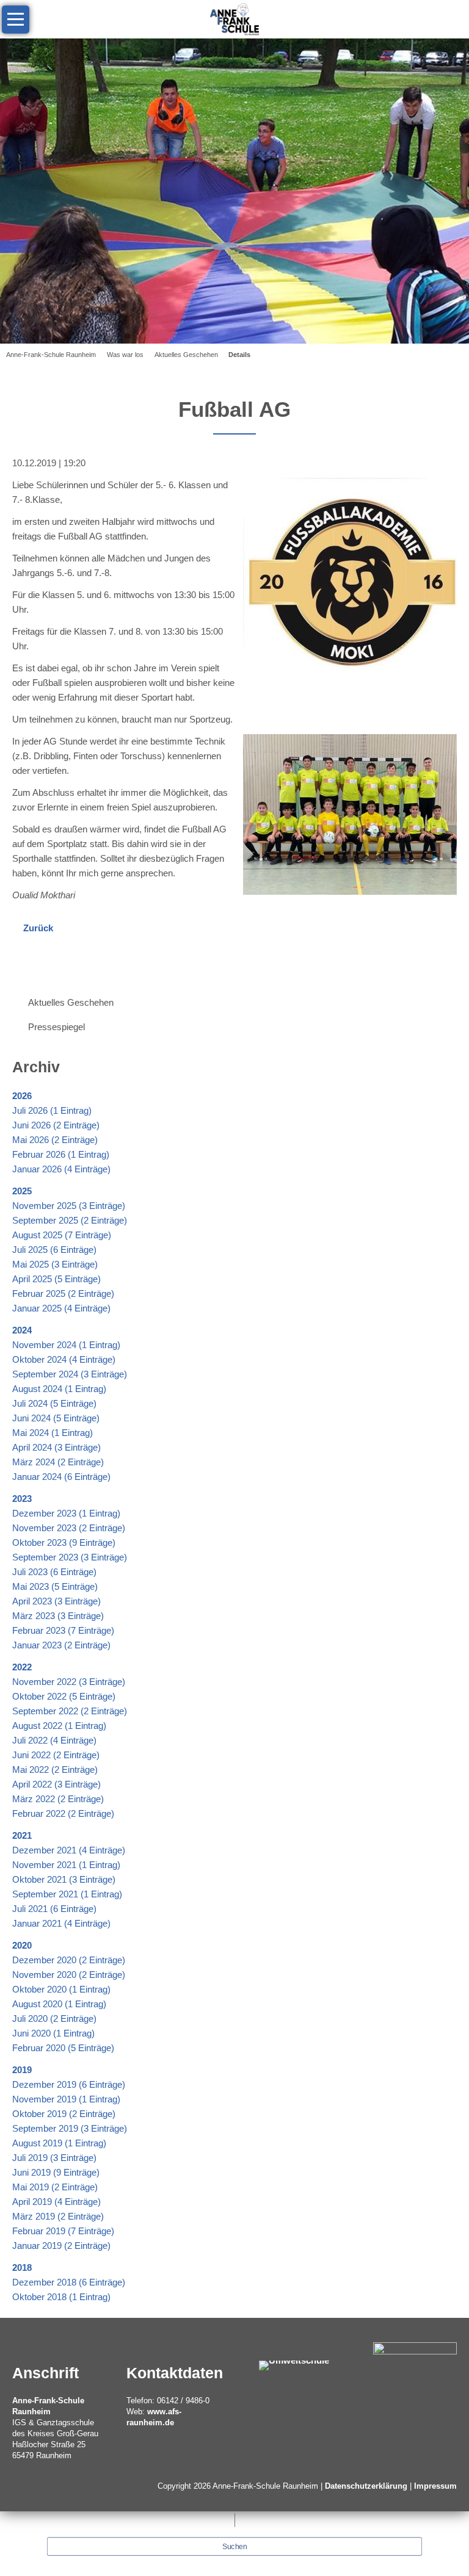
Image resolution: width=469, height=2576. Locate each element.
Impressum (435, 2486)
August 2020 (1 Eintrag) (59, 2004)
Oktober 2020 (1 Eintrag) (61, 1989)
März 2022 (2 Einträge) (58, 1799)
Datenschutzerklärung (366, 2486)
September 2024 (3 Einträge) (70, 1374)
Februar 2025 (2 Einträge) (63, 1293)
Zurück (38, 928)
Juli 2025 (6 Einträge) (54, 1250)
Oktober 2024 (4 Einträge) (64, 1359)
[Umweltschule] (294, 2365)
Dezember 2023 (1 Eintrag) (66, 1513)
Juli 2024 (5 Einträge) (54, 1403)
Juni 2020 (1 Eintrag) (53, 2033)
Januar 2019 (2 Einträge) (61, 2246)
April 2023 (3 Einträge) (56, 1601)
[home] (234, 18)
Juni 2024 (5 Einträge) (56, 1418)
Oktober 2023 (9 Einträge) (64, 1542)
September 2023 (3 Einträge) (70, 1557)
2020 (22, 1945)
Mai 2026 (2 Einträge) (55, 1140)
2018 (22, 2268)
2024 (22, 1330)
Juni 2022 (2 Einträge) (56, 1755)
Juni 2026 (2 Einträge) (56, 1125)
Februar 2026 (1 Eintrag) (61, 1154)
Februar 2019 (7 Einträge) (63, 2231)
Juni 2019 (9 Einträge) (56, 2172)
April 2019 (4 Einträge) (56, 2202)
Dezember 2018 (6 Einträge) (69, 2282)
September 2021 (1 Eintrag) (67, 1894)
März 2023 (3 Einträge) (58, 1616)
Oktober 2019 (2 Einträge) (64, 2114)
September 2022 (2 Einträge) (70, 1711)
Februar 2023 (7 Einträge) (63, 1630)
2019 (22, 2070)
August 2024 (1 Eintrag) (59, 1389)
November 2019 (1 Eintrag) (66, 2099)
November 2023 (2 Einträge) (69, 1528)
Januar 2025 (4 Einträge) (61, 1308)
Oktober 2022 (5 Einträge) (64, 1696)
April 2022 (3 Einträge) (56, 1784)
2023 (22, 1499)
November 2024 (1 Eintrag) (66, 1345)
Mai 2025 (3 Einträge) (55, 1264)
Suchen (234, 2547)
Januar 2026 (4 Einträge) (61, 1169)
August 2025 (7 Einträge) (62, 1235)
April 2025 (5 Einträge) (56, 1279)
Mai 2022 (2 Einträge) (55, 1770)
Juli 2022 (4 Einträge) (54, 1740)
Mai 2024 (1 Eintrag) (53, 1433)
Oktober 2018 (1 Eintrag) (61, 2297)
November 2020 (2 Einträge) (69, 1975)
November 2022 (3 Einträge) (69, 1682)
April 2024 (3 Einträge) (56, 1447)
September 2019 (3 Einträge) (70, 2128)
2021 (22, 1835)
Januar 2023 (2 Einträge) (61, 1645)
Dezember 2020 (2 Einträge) (69, 1960)
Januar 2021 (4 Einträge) (61, 1923)
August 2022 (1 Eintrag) (59, 1726)
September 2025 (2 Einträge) (70, 1220)
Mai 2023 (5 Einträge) (55, 1586)
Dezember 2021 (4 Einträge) (69, 1850)
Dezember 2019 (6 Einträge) (69, 2084)
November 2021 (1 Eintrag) (66, 1865)
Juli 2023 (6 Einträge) (54, 1572)
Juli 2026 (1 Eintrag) (52, 1110)
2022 (22, 1667)
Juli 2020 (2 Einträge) (54, 2019)
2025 (22, 1191)
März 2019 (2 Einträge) (58, 2216)
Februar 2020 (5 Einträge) (63, 2048)
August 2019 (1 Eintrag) (59, 2143)
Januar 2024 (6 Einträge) (61, 1477)
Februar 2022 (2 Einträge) (63, 1813)
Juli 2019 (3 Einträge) (54, 2158)
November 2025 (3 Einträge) (69, 1206)
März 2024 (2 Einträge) (58, 1462)
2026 (22, 1096)
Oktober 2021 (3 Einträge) (64, 1879)
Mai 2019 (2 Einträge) (55, 2187)
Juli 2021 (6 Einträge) (54, 1909)
